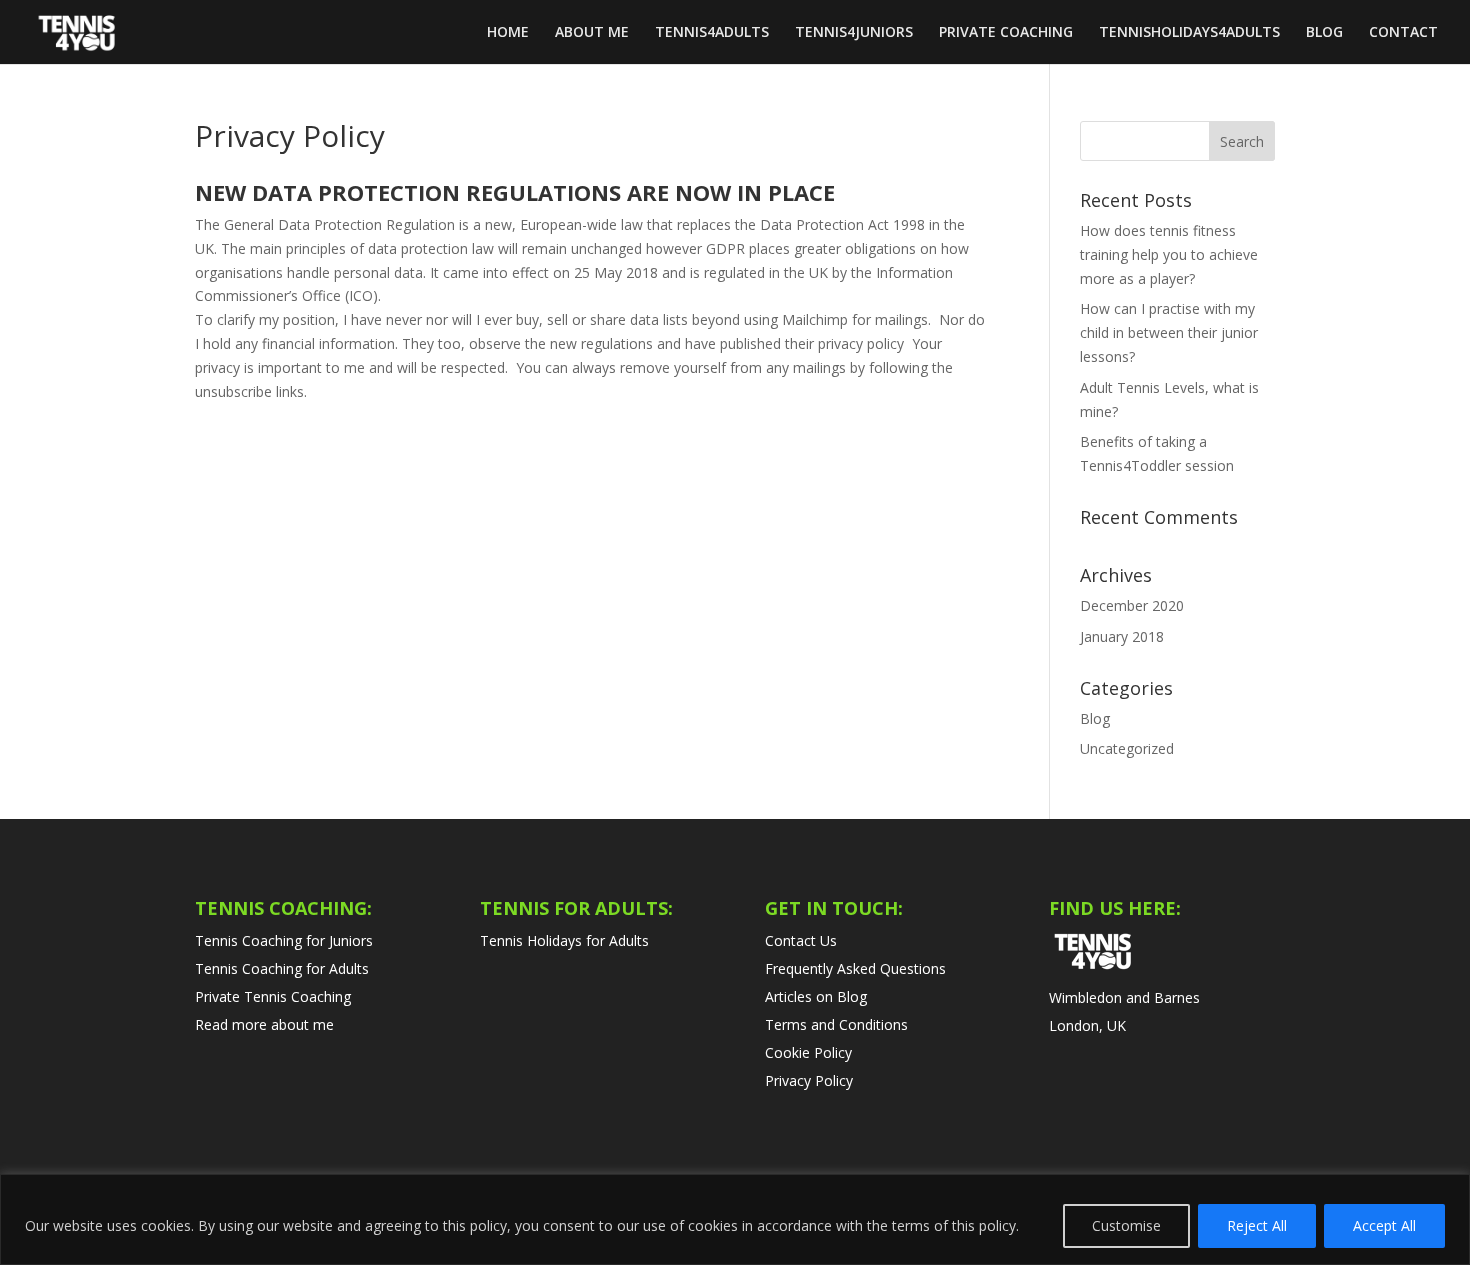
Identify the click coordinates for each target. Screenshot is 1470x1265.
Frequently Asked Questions (855, 968)
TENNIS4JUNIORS (854, 33)
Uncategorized (1127, 748)
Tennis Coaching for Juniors (284, 940)
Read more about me (264, 1024)
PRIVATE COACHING (1006, 33)
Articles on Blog (816, 996)
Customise (1126, 1225)
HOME (508, 33)
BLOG (1324, 33)
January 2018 (1122, 636)
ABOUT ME (592, 33)
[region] (735, 1219)
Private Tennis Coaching (273, 996)
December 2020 (1132, 605)
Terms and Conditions (836, 1024)
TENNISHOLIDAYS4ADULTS (1189, 33)
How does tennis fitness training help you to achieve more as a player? (1169, 254)
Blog (1095, 718)
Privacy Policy (809, 1080)
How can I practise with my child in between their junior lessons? (1169, 332)
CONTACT (1403, 33)
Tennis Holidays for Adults (564, 940)
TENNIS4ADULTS (712, 33)
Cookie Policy (808, 1052)
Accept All (1384, 1225)
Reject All (1257, 1225)
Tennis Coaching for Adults (282, 968)
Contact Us (801, 940)
